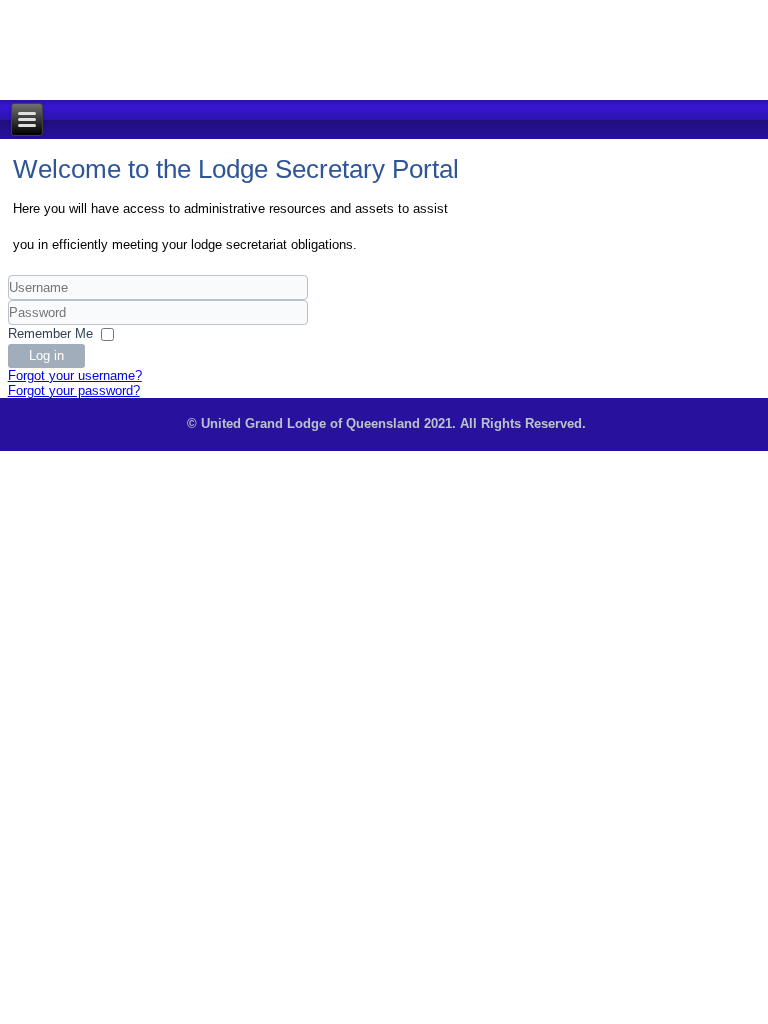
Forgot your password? (74, 390)
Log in (46, 355)
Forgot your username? (75, 375)
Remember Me (50, 333)
